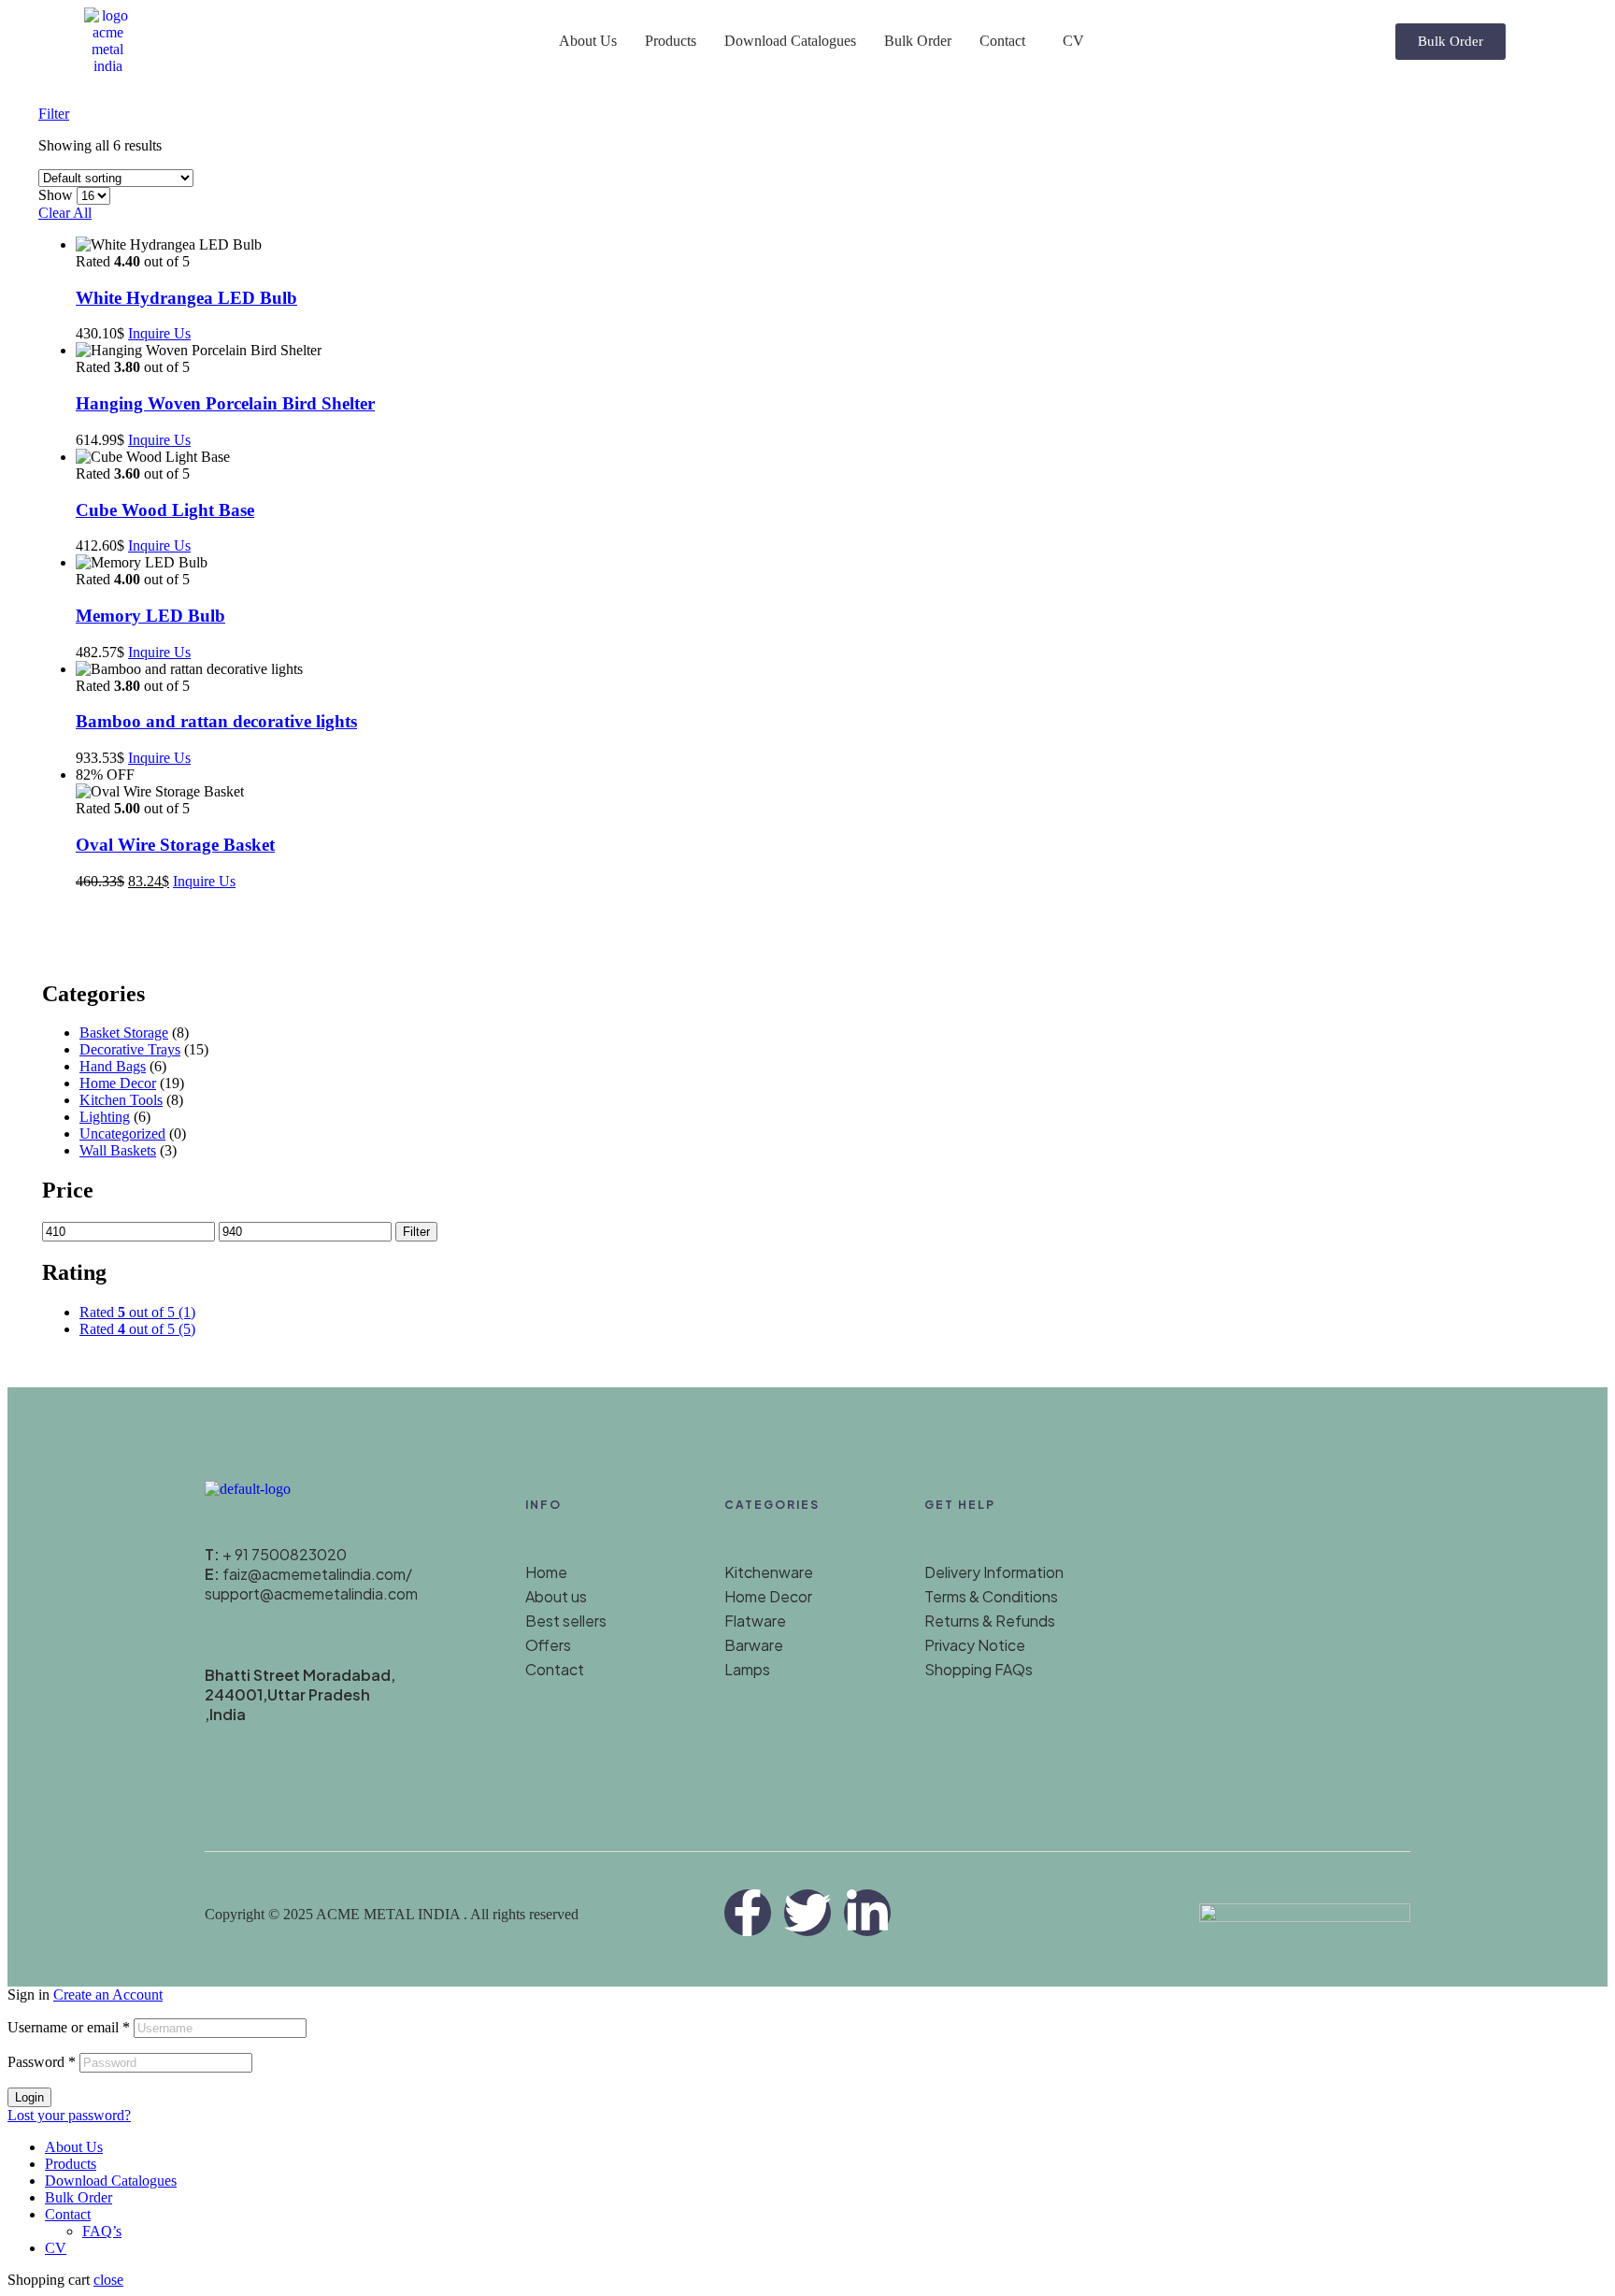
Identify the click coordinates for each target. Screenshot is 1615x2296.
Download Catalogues (790, 41)
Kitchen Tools (121, 1100)
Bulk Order (918, 41)
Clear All (65, 213)
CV (1073, 41)
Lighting (105, 1117)
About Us (588, 41)
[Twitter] (807, 1913)
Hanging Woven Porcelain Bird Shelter (225, 403)
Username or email (69, 2027)
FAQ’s (102, 2231)
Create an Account (108, 1995)
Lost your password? (69, 2115)
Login (29, 2097)
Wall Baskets (118, 1150)
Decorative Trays (130, 1049)
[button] (1007, 41)
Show (56, 195)
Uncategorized (122, 1134)
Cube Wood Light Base (165, 510)
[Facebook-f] (748, 1913)
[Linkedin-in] (867, 1913)
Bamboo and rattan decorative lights (216, 721)
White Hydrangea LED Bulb (186, 298)
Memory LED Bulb (150, 616)
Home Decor (118, 1083)
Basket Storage (124, 1033)
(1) (137, 1312)
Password (42, 2062)
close (108, 2280)
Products (671, 41)
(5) (137, 1329)
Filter (416, 1232)
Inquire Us (159, 333)
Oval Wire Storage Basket (175, 845)
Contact (1002, 41)
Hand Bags (113, 1066)
